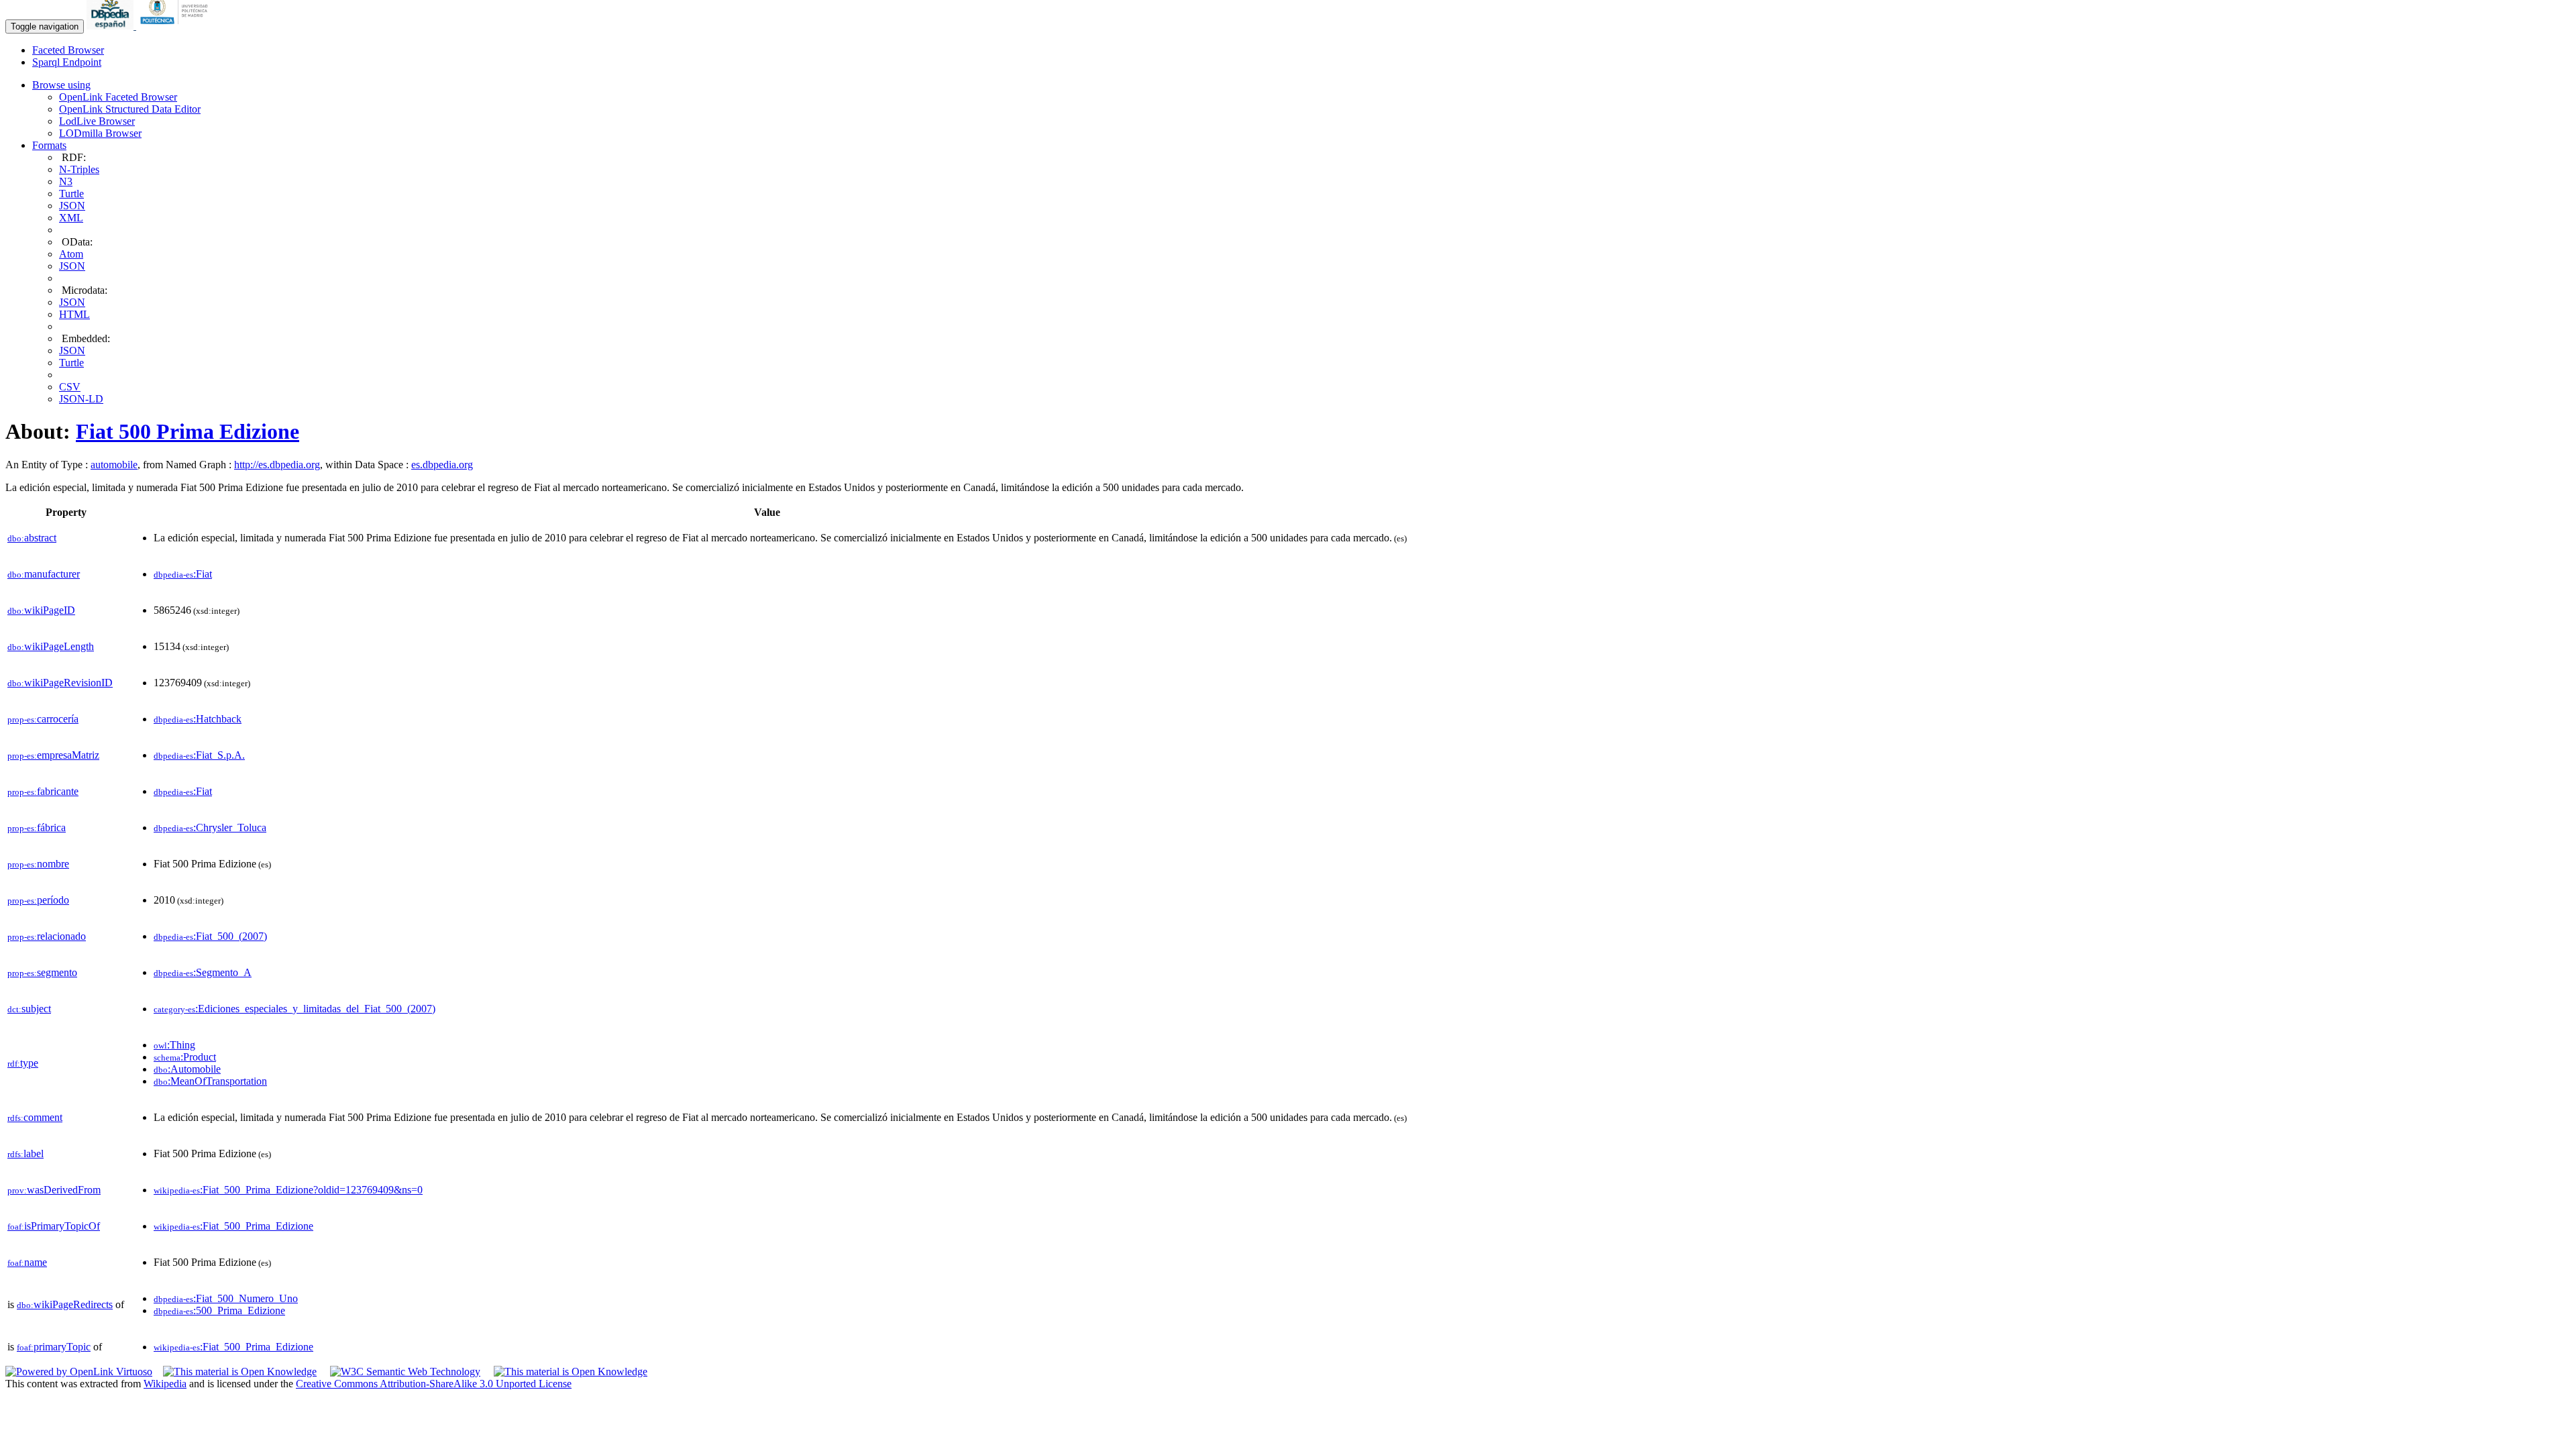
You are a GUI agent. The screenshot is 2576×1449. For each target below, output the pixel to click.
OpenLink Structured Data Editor (130, 109)
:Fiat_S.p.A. (199, 755)
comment (35, 1117)
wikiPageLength (51, 646)
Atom (71, 254)
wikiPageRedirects (65, 1304)
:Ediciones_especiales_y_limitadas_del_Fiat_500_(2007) (294, 1009)
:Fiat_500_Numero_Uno (226, 1298)
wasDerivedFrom (54, 1190)
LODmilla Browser (100, 133)
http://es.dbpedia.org (277, 465)
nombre (38, 864)
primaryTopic (54, 1347)
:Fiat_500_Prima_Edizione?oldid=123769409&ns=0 (288, 1190)
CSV (70, 387)
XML (71, 218)
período (38, 900)
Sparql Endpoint (67, 62)
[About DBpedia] (111, 26)
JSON (72, 206)
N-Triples (79, 169)
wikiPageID (41, 610)
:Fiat (183, 574)
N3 (66, 181)
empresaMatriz (53, 755)
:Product (185, 1057)
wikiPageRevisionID (60, 683)
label (25, 1153)
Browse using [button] (61, 85)
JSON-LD (81, 399)
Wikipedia (165, 1384)
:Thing (174, 1045)
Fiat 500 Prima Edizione (187, 431)
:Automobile (187, 1069)
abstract (32, 538)
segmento (42, 972)
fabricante (43, 791)
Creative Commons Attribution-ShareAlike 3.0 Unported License (434, 1384)
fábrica (37, 827)
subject (29, 1009)
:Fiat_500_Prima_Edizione (233, 1226)
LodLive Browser (97, 121)
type (23, 1063)
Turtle (71, 194)
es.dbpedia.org (442, 465)
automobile (114, 465)
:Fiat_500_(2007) (210, 936)
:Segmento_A (203, 972)
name (27, 1262)
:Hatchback (198, 719)
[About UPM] (176, 26)
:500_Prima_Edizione (219, 1310)
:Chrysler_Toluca (210, 827)
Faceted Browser (68, 50)
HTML (74, 314)
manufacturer (44, 574)
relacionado (47, 936)
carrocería (43, 719)
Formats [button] (49, 145)
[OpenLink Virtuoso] (79, 1372)
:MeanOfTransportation (210, 1081)
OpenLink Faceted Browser (118, 97)
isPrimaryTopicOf (54, 1226)
